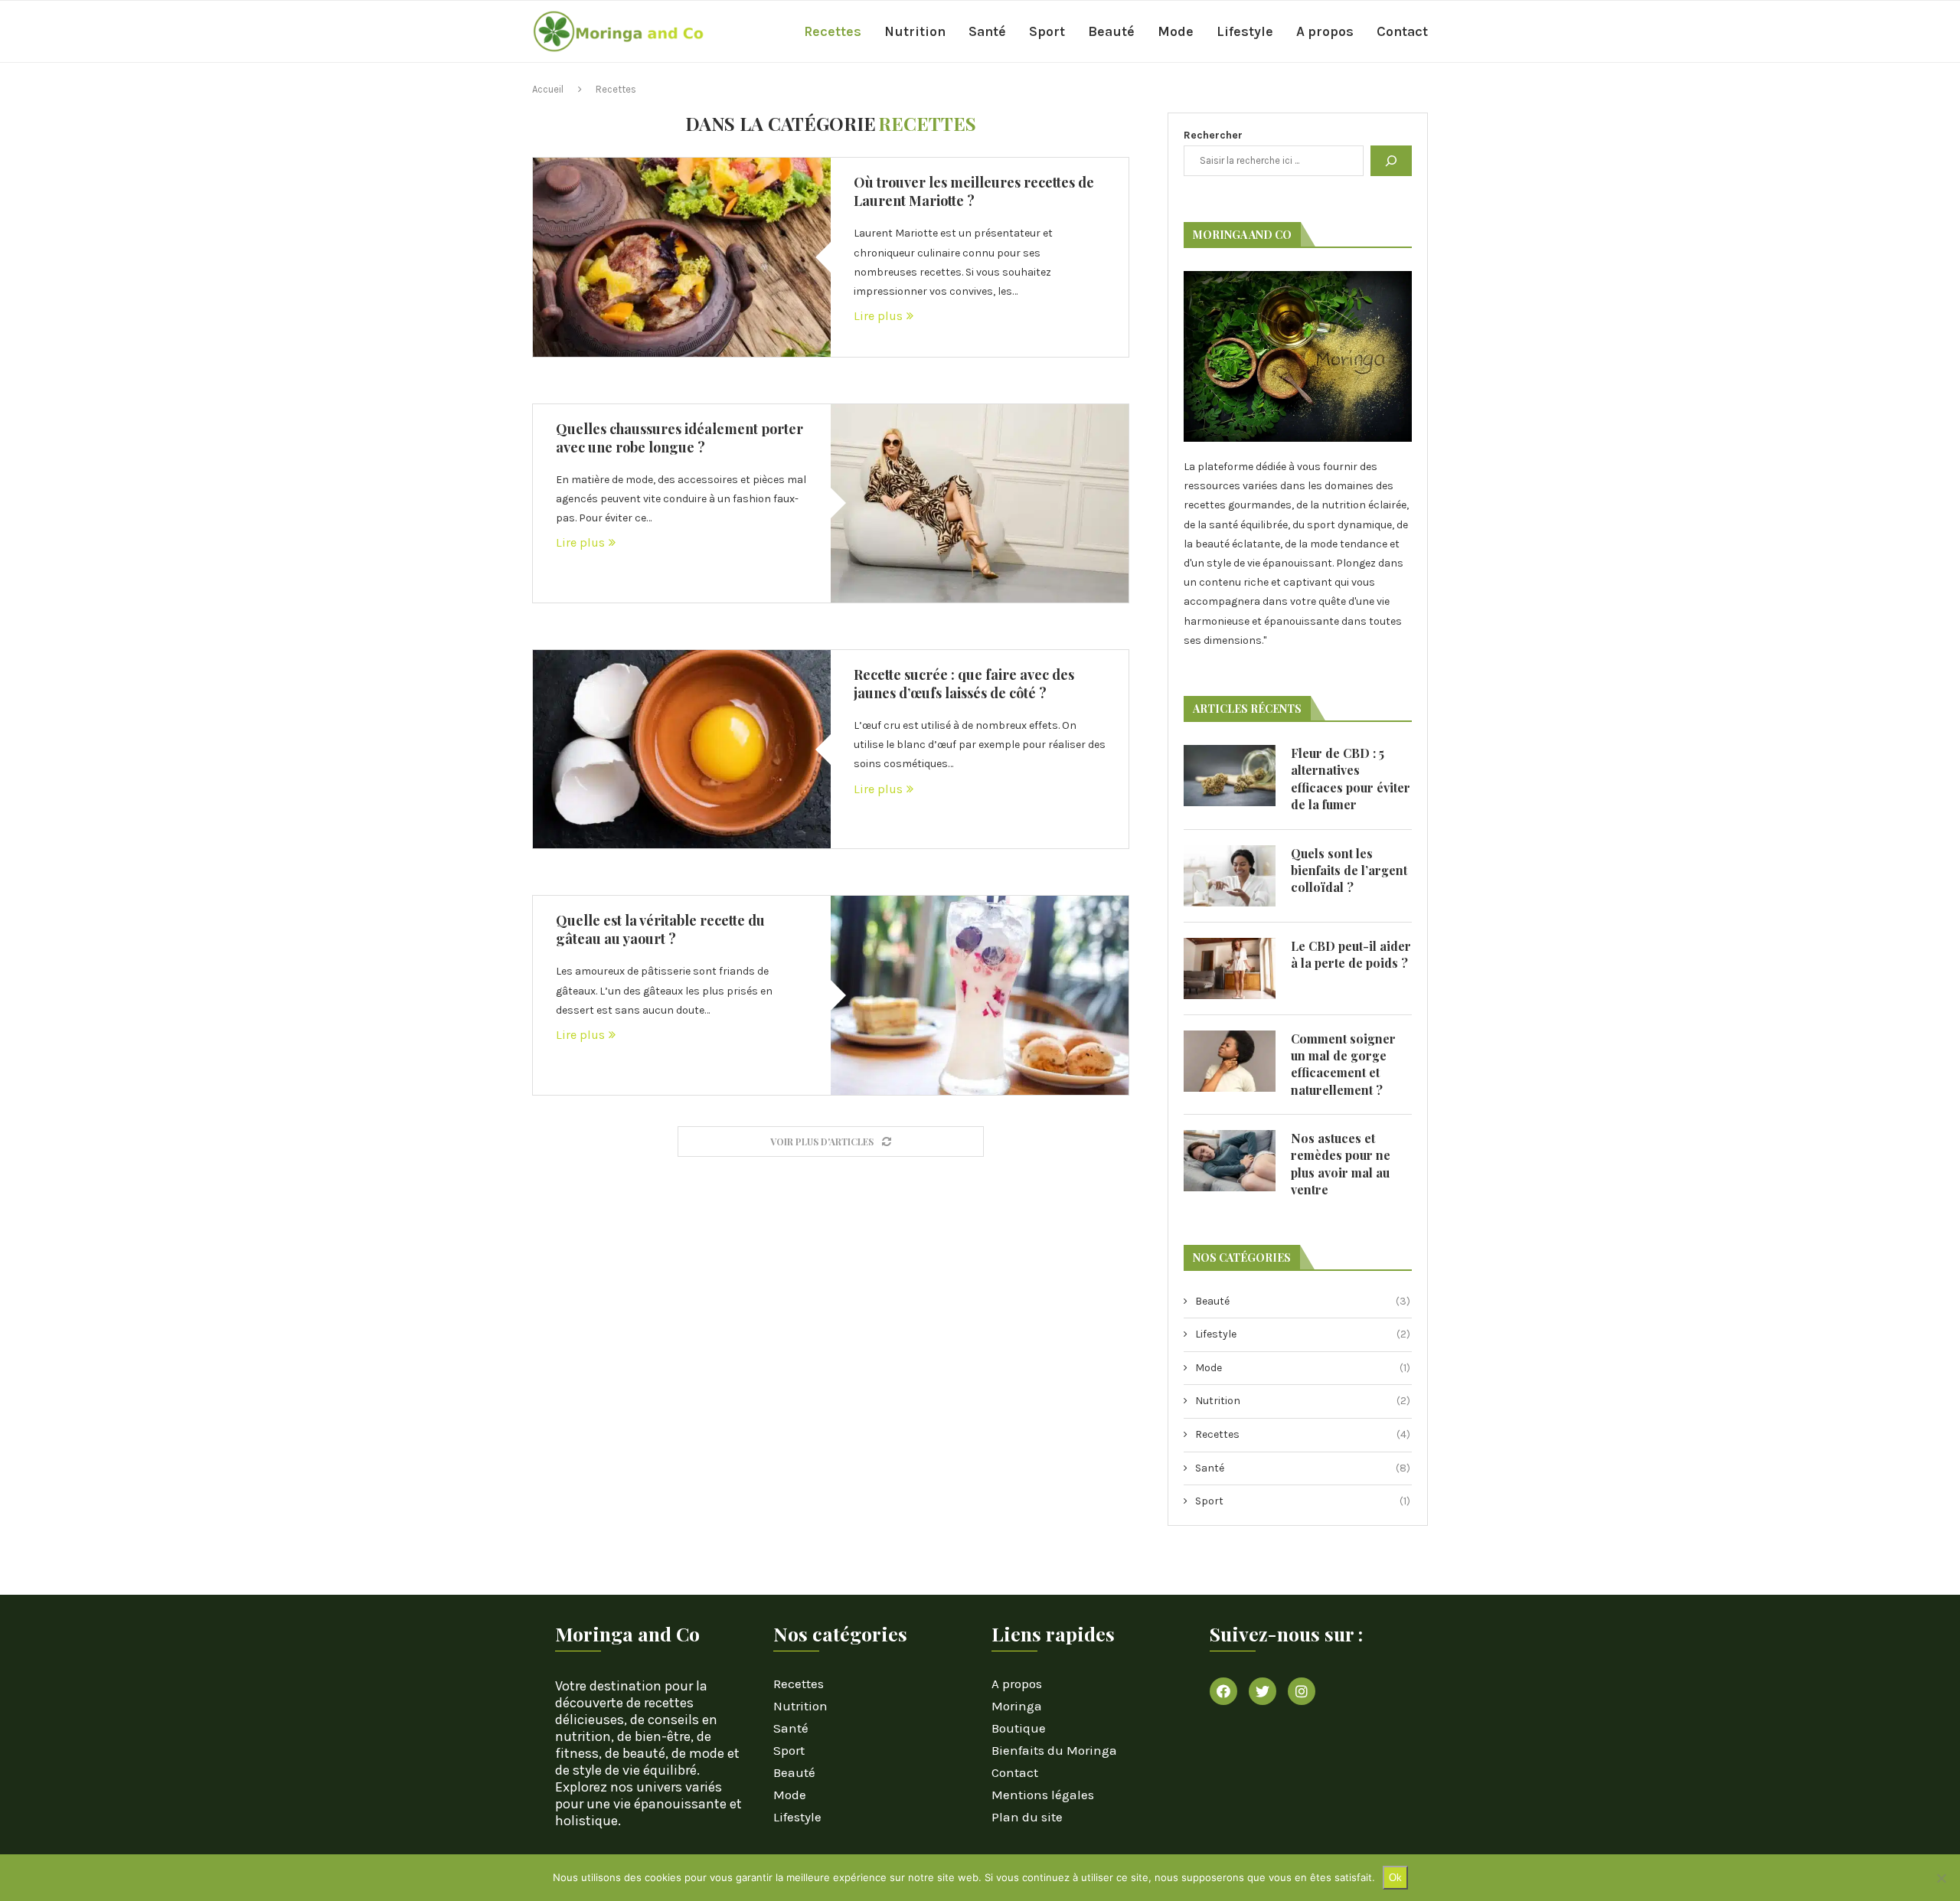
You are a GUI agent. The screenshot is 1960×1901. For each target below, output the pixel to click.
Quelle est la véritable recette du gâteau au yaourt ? (660, 929)
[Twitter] (1263, 1691)
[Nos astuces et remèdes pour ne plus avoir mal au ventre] (1230, 1161)
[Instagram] (1302, 1691)
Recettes (833, 31)
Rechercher (1213, 135)
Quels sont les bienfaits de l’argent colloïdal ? (1349, 870)
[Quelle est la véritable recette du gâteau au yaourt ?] (980, 995)
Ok (1395, 1878)
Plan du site (1027, 1817)
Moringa (1017, 1706)
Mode (1176, 31)
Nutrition (915, 31)
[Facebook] (1223, 1691)
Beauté (1111, 31)
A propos (1325, 31)
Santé (987, 31)
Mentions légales (1043, 1795)
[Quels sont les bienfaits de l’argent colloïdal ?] (1230, 876)
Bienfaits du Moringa (1054, 1751)
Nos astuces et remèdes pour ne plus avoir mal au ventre (1341, 1164)
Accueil (548, 89)
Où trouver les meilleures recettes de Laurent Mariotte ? (974, 191)
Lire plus (878, 316)
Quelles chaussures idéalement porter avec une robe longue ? (679, 438)
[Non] (1941, 1878)
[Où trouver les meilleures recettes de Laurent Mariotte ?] (682, 257)
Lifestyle (1245, 31)
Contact (1402, 31)
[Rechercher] (1391, 161)
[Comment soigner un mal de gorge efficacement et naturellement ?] (1230, 1061)
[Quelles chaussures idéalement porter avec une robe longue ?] (980, 503)
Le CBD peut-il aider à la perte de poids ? (1351, 954)
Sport (1047, 31)
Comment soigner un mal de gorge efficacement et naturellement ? (1343, 1064)
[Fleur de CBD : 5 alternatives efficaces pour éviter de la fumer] (1230, 776)
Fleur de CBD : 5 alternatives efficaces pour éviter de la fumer (1351, 779)
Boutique (1019, 1728)
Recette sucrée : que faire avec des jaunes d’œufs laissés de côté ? (964, 684)
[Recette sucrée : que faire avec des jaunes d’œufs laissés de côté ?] (682, 749)
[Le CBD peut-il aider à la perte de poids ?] (1230, 968)
